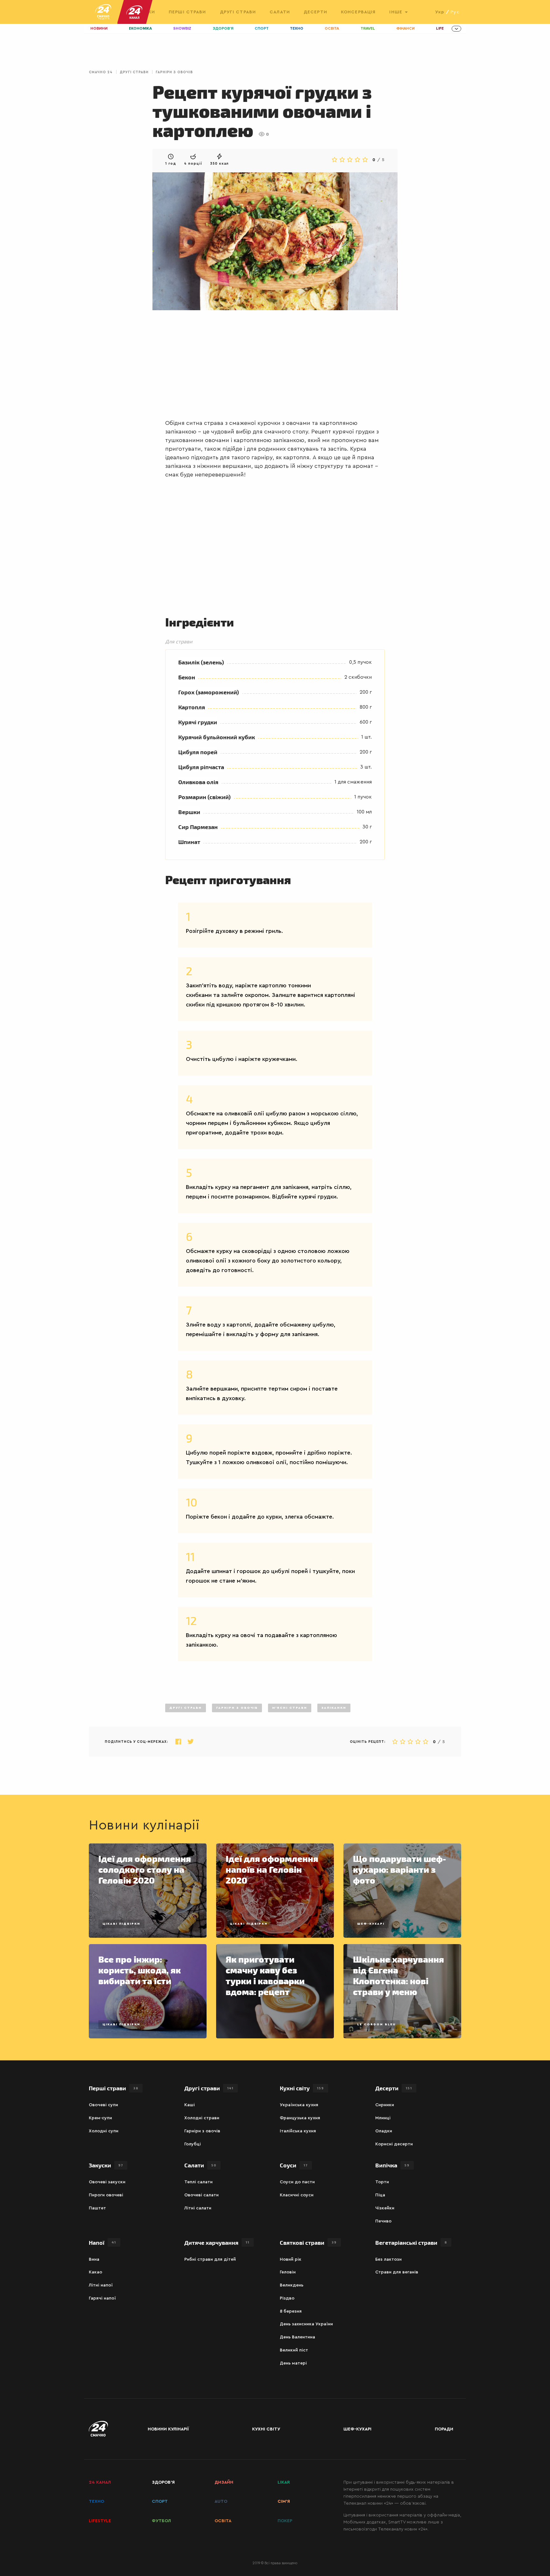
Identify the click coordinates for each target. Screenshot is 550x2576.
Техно (297, 29)
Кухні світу (302, 2088)
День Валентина (297, 2337)
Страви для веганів (397, 2272)
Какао (95, 2272)
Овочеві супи (103, 2105)
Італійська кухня (298, 2131)
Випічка (392, 2165)
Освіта (332, 29)
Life (440, 29)
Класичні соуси (297, 2195)
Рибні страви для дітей (210, 2259)
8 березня (291, 2311)
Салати (280, 12)
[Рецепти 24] (103, 12)
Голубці (193, 2144)
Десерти (315, 12)
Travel (368, 29)
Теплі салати (198, 2182)
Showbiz (182, 29)
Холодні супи (104, 2131)
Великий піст (294, 2350)
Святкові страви (308, 2242)
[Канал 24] (132, 12)
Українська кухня (299, 2105)
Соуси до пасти (297, 2182)
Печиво (383, 2221)
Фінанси (405, 29)
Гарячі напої (102, 2298)
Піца (380, 2195)
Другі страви (238, 12)
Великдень (292, 2285)
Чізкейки (385, 2208)
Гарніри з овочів (174, 72)
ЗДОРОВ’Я (163, 2482)
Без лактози (388, 2259)
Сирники (385, 2105)
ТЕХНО (96, 2501)
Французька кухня (300, 2118)
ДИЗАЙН (224, 2482)
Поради (444, 2429)
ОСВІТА (223, 2521)
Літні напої (101, 2285)
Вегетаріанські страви (411, 2242)
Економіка (140, 29)
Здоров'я (223, 29)
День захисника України (306, 2324)
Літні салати (198, 2208)
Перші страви (187, 12)
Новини (99, 29)
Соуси (294, 2165)
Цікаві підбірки (121, 1924)
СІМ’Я (284, 2501)
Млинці (383, 2118)
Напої (102, 2242)
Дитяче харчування (217, 2242)
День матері (293, 2363)
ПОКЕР (285, 2521)
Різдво (287, 2298)
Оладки (384, 2131)
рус (455, 12)
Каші (190, 2105)
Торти (382, 2182)
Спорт (262, 29)
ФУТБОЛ (161, 2521)
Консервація (358, 12)
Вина (94, 2259)
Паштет (97, 2208)
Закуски (106, 2165)
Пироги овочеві (106, 2195)
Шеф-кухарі (371, 1924)
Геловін (288, 2272)
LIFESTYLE (100, 2521)
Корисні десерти (394, 2144)
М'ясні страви (290, 1708)
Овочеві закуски (107, 2182)
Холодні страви (202, 2118)
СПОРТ (160, 2501)
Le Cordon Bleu (376, 2024)
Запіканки (334, 1708)
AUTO (221, 2501)
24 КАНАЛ (100, 2482)
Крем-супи (100, 2118)
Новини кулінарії (168, 2429)
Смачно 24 (101, 72)
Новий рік (291, 2259)
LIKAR (284, 2482)
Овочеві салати (201, 2195)
